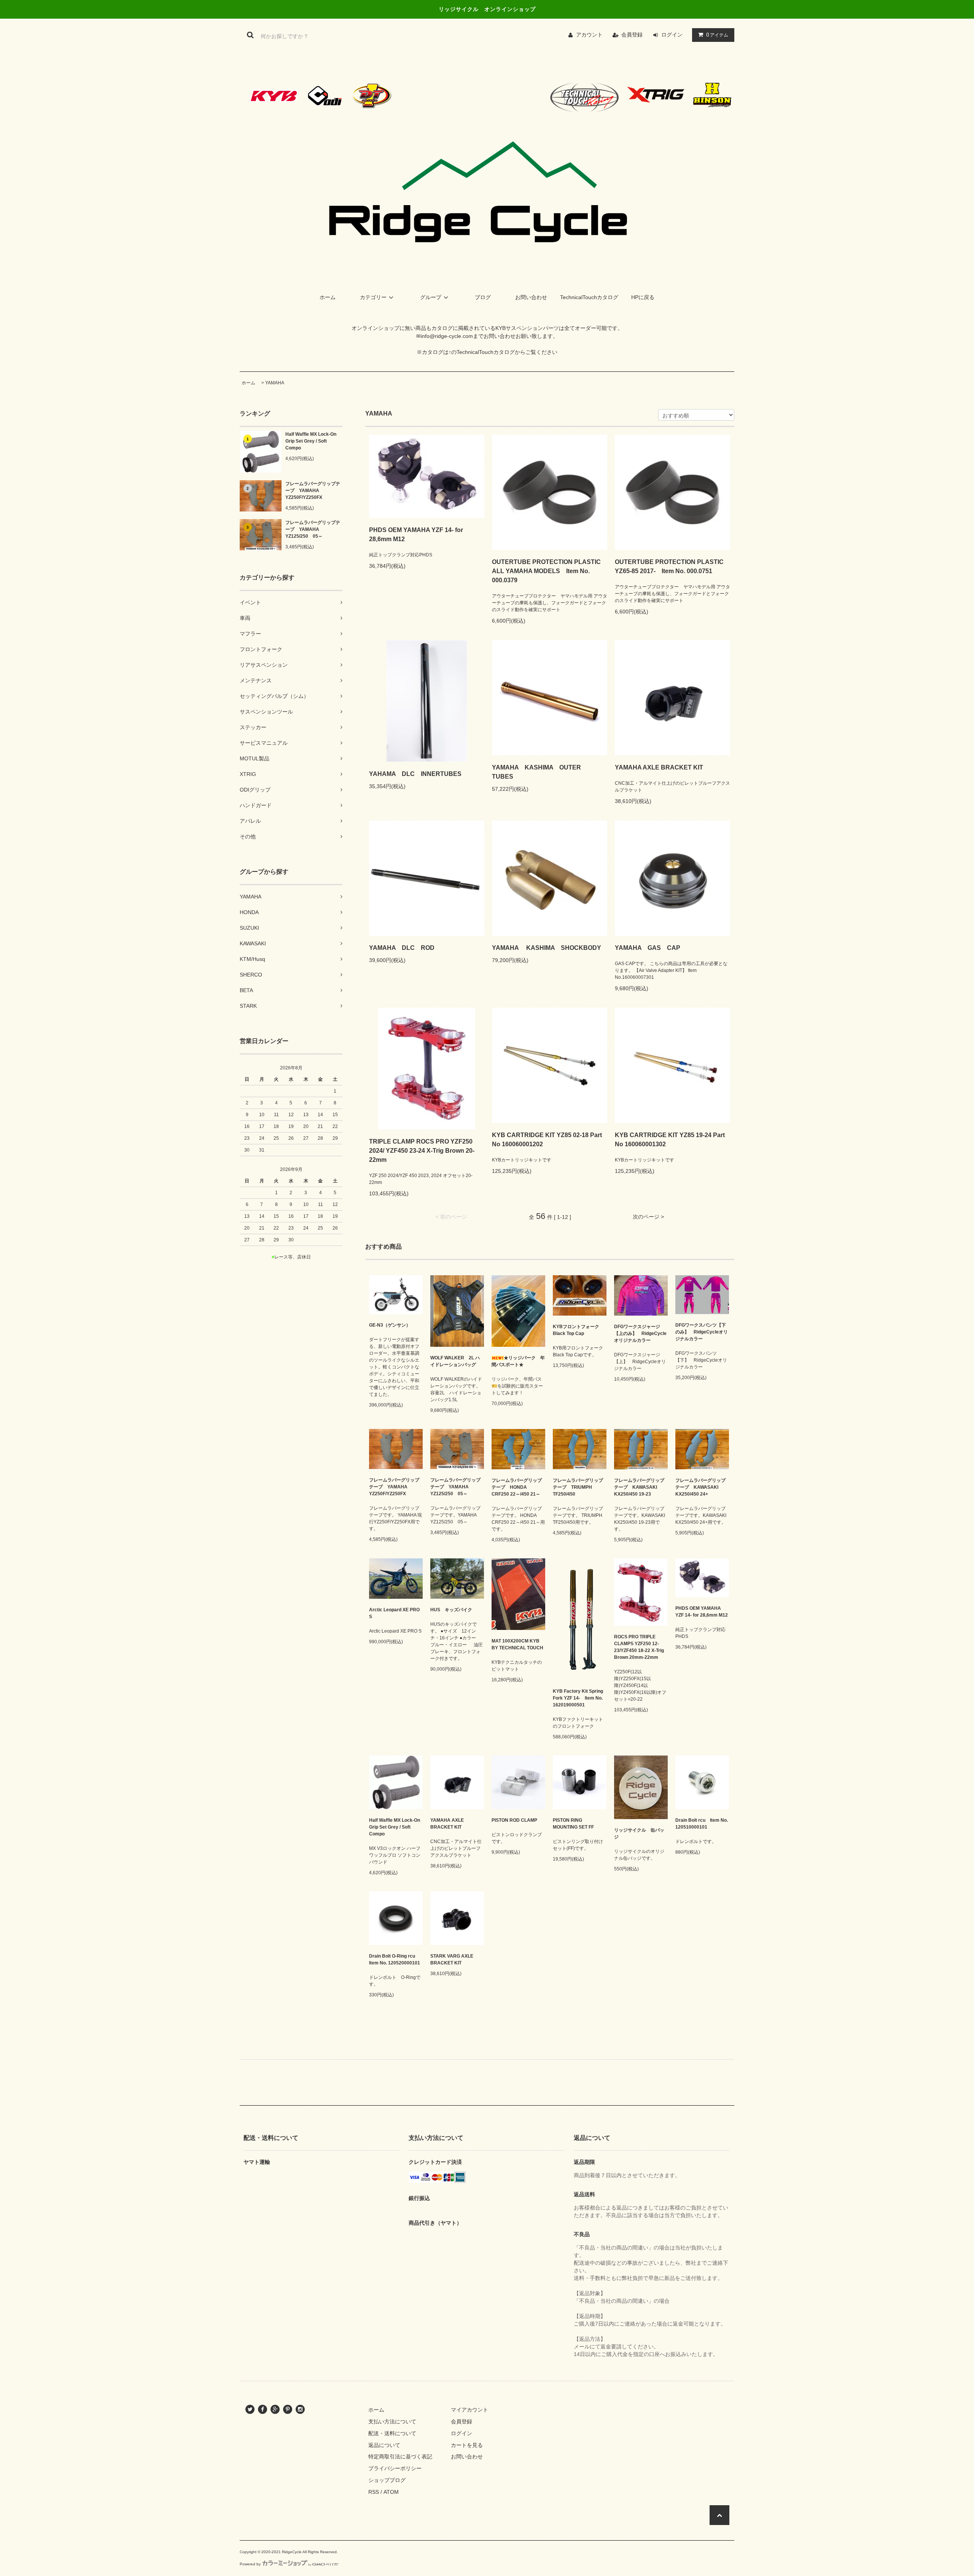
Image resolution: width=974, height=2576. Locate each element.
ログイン (672, 35)
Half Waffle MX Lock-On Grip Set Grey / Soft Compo (311, 441)
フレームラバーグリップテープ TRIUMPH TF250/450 (578, 1487)
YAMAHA (275, 383)
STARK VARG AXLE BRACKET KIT (452, 1959)
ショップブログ (387, 2480)
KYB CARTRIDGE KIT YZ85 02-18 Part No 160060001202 (547, 1140)
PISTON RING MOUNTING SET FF (573, 1824)
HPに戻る (643, 297)
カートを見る (467, 2445)
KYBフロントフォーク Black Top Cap (576, 1330)
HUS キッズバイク (454, 1610)
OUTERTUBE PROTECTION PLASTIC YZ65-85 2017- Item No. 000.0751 (669, 566)
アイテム (717, 35)
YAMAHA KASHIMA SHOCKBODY (547, 948)
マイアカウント (469, 2410)
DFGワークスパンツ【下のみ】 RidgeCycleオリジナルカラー (702, 1332)
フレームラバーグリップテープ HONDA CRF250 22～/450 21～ (517, 1487)
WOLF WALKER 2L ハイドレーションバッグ (455, 1361)
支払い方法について (392, 2421)
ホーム (328, 297)
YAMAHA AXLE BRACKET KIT (659, 767)
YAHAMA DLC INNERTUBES (418, 774)
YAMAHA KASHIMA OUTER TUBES (540, 772)
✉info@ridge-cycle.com (445, 336)
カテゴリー (373, 297)
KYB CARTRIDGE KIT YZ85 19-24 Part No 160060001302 (670, 1140)
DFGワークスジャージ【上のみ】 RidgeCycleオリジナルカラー (640, 1333)
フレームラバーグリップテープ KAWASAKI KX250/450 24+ (700, 1487)
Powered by (250, 2564)
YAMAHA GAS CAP (648, 948)
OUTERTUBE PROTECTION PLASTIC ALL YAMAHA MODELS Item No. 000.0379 (546, 571)
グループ (431, 297)
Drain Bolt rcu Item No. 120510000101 (702, 1824)
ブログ (483, 297)
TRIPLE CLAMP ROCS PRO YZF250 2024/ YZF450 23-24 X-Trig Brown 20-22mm (422, 1151)
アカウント (589, 35)
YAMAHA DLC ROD (402, 948)
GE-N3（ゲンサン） (390, 1325)
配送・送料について (392, 2433)
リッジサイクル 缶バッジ (639, 1834)
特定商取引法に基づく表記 (400, 2457)
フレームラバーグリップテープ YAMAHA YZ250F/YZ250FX (313, 491)
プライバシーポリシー (395, 2468)
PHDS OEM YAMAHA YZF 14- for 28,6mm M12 (416, 534)
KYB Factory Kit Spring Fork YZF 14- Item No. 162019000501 (578, 1698)
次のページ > (648, 1217)
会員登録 (632, 35)
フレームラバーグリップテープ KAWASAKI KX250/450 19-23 (639, 1487)
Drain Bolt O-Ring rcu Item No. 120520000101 (395, 1959)
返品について (384, 2445)
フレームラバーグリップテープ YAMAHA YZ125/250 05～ (313, 529)
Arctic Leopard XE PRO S (394, 1613)
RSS (374, 2492)
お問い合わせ (531, 297)
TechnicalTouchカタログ (589, 297)
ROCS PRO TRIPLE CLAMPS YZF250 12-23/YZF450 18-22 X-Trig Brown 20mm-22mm (639, 1647)
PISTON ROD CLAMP (514, 1820)
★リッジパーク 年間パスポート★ (518, 1361)
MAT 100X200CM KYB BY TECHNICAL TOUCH (517, 1644)
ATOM (391, 2492)
